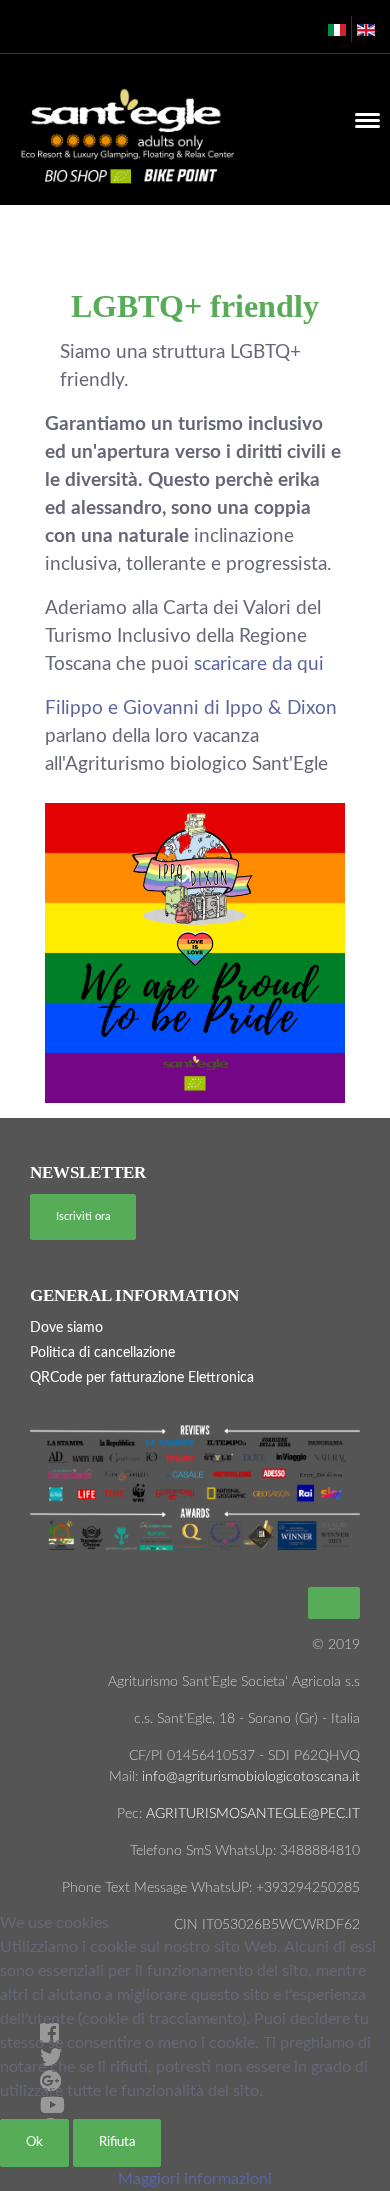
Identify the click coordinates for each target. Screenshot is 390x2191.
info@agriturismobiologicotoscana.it (249, 1777)
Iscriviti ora (83, 1216)
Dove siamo (66, 1328)
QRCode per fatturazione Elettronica (142, 1378)
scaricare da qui (259, 664)
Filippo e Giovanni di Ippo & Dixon (191, 708)
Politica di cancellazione (102, 1353)
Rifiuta (117, 2142)
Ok (34, 2142)
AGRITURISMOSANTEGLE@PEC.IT (253, 1814)
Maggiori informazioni (195, 2179)
